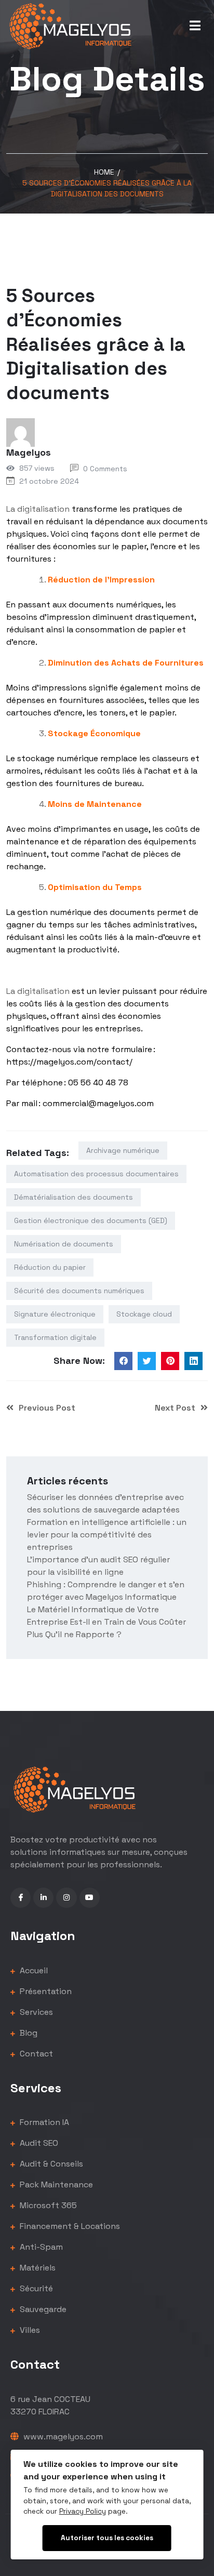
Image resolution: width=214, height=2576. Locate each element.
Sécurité (35, 2288)
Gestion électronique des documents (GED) (91, 1220)
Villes (29, 2330)
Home (104, 172)
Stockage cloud (144, 1314)
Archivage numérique (123, 1150)
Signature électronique (55, 1314)
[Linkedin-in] (43, 1898)
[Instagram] (66, 1898)
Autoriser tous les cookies (107, 2538)
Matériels (37, 2268)
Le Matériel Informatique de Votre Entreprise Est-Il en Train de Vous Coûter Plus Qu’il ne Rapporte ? (106, 1622)
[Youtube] (90, 1898)
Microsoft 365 (47, 2205)
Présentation (45, 1991)
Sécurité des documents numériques (79, 1291)
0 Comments (105, 469)
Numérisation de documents (64, 1244)
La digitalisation (38, 509)
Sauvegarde (42, 2309)
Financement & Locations (69, 2226)
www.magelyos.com (62, 2436)
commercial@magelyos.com (98, 1103)
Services (35, 2012)
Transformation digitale (55, 1337)
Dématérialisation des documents (73, 1197)
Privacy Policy (83, 2511)
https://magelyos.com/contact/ (69, 1062)
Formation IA (43, 2122)
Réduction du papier (50, 1267)
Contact (35, 2054)
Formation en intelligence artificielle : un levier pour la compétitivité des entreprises (107, 1535)
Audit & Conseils (50, 2164)
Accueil (33, 1970)
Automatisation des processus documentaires (96, 1174)
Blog (28, 2033)
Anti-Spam (40, 2247)
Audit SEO (38, 2143)
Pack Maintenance (55, 2185)
